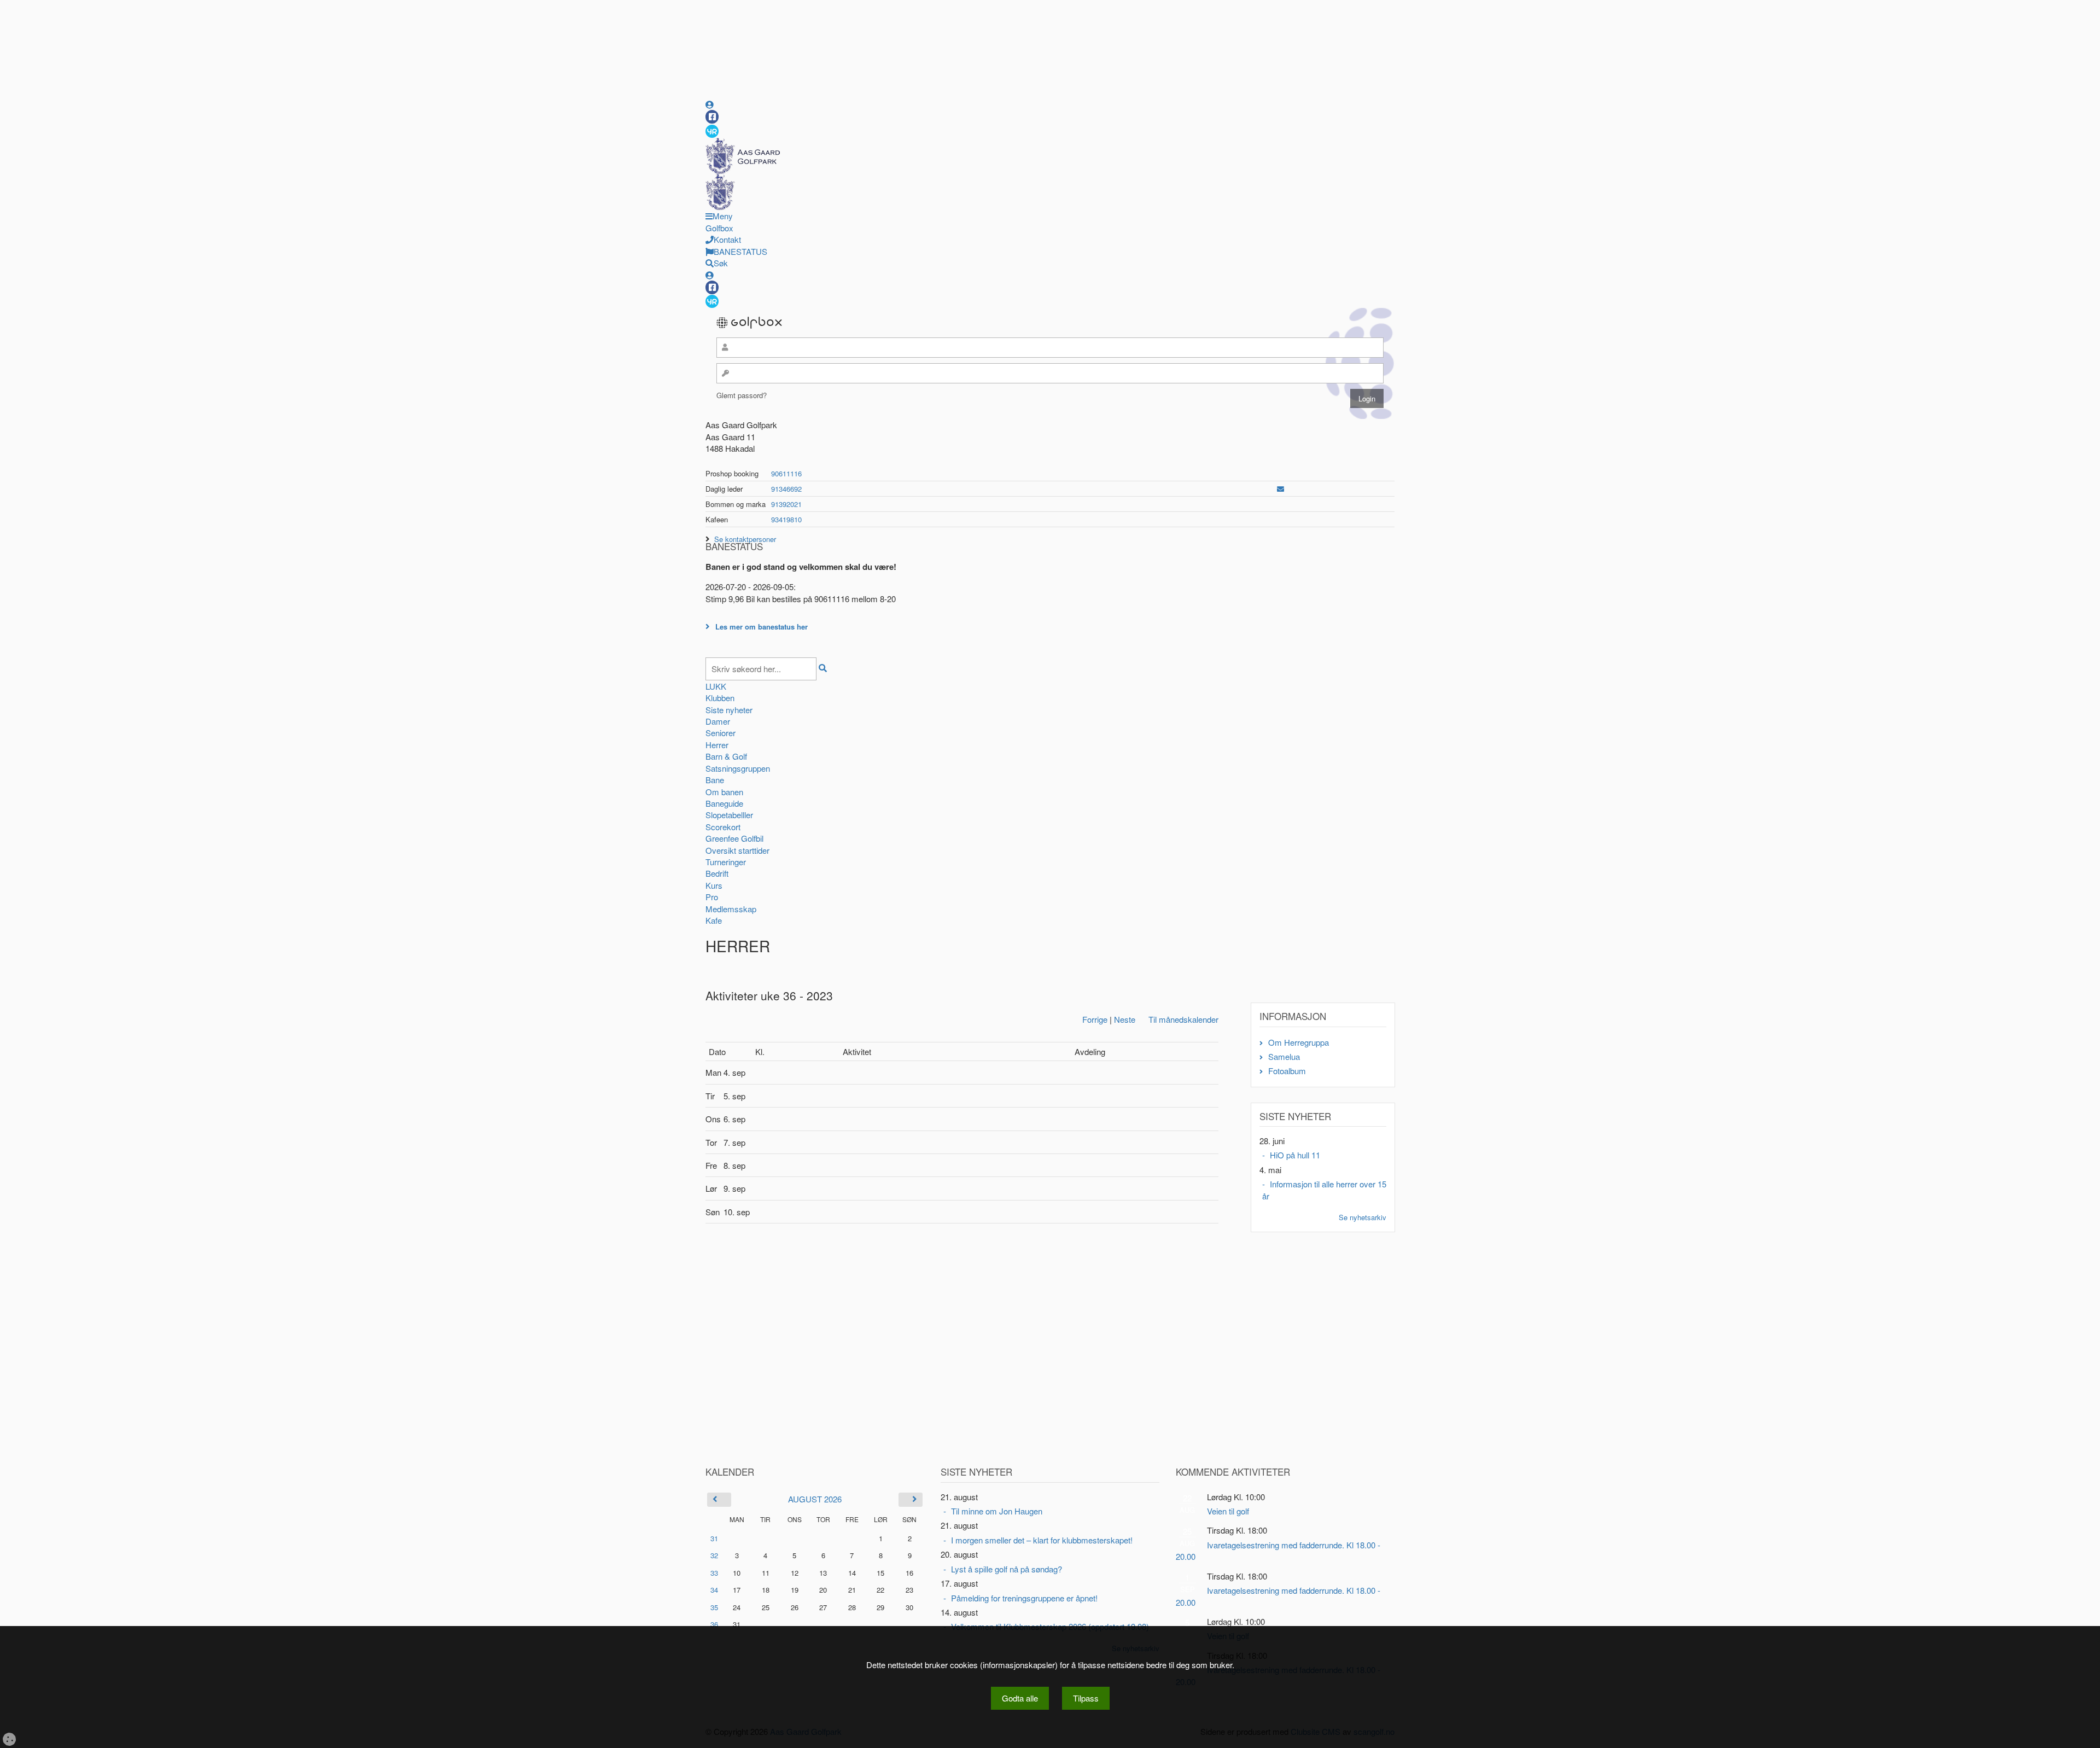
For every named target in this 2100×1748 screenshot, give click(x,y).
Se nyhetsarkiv (1363, 1217)
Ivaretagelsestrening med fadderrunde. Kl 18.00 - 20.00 (1278, 1551)
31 (714, 1538)
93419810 (786, 519)
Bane (715, 780)
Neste (1125, 1019)
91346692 (786, 489)
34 (714, 1590)
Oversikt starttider (737, 850)
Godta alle (1020, 1698)
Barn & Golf (726, 756)
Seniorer (721, 733)
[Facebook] (712, 117)
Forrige (1095, 1019)
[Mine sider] (710, 104)
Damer (718, 721)
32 (714, 1555)
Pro (712, 897)
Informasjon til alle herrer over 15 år (1324, 1190)
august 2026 (815, 1499)
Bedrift (717, 873)
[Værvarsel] (712, 131)
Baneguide (724, 803)
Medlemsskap (731, 909)
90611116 (786, 473)
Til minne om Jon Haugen (997, 1511)
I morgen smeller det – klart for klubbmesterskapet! (1042, 1540)
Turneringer (726, 862)
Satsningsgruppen (738, 768)
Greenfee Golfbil (734, 838)
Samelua (1284, 1056)
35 (714, 1607)
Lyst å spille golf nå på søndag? (1007, 1569)
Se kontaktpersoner (745, 539)
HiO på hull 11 (1295, 1155)
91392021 (786, 504)
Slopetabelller (729, 815)
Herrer (717, 745)
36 (714, 1624)
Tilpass (1086, 1698)
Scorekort (723, 827)
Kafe (714, 920)
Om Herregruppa (1299, 1042)
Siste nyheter (729, 710)
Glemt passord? (742, 395)
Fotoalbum (1287, 1071)
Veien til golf (1228, 1511)
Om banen (724, 792)
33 (714, 1573)
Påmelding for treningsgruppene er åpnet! (1024, 1598)
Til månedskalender (1183, 1019)
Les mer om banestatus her (762, 627)
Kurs (714, 885)
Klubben (720, 698)
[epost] (1281, 489)
